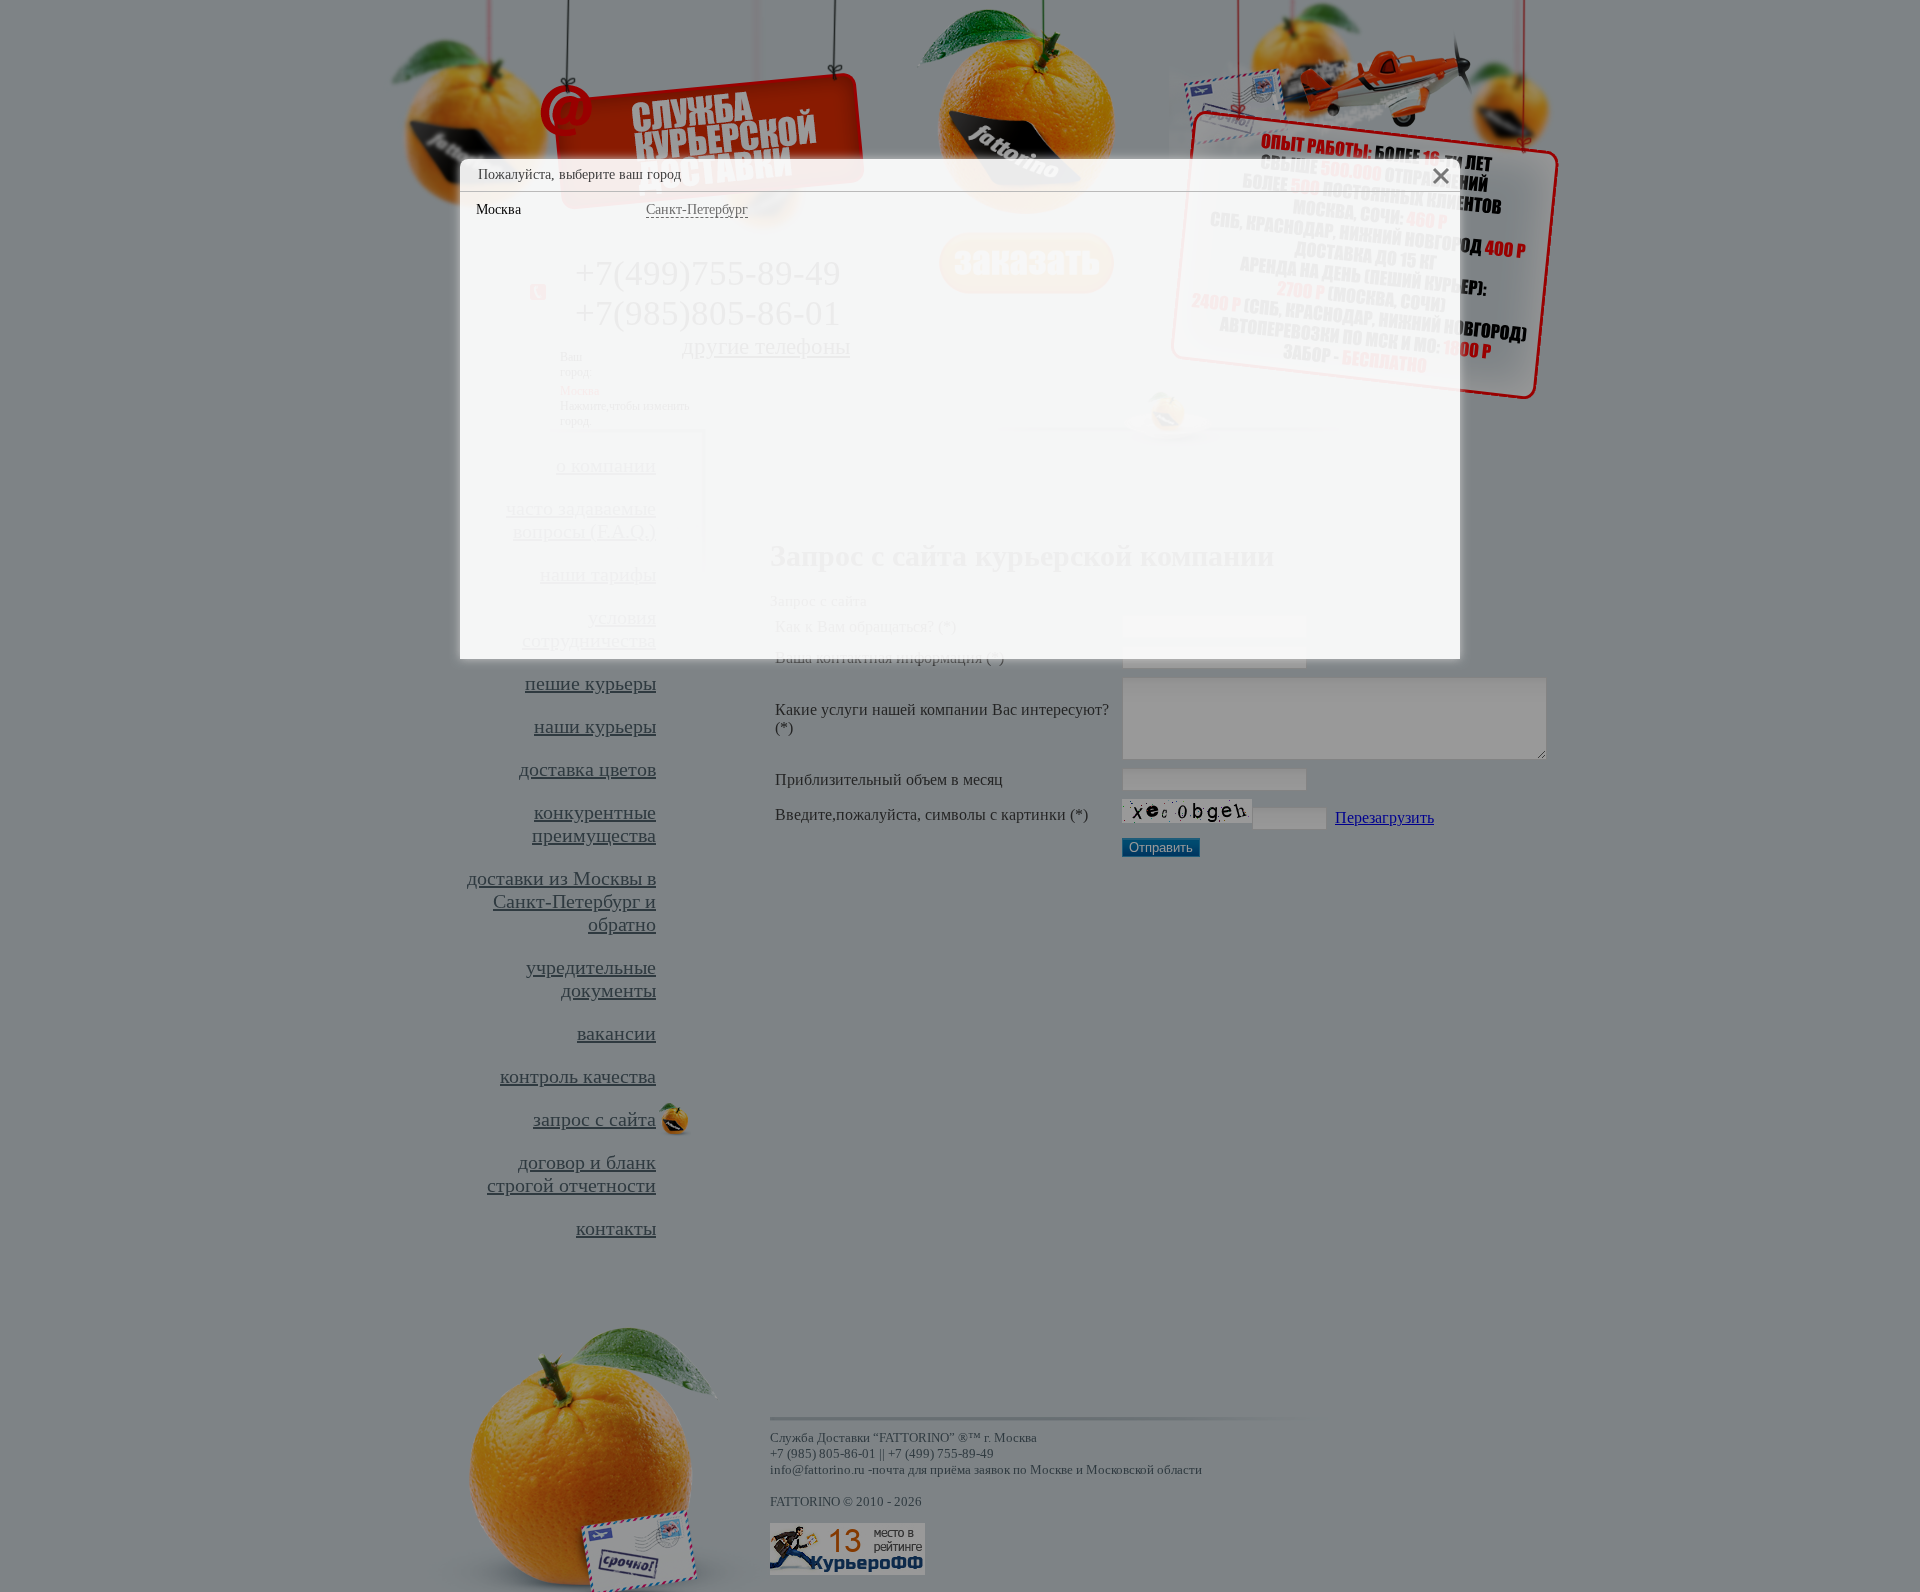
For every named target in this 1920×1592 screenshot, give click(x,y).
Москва (498, 209)
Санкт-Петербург (697, 209)
